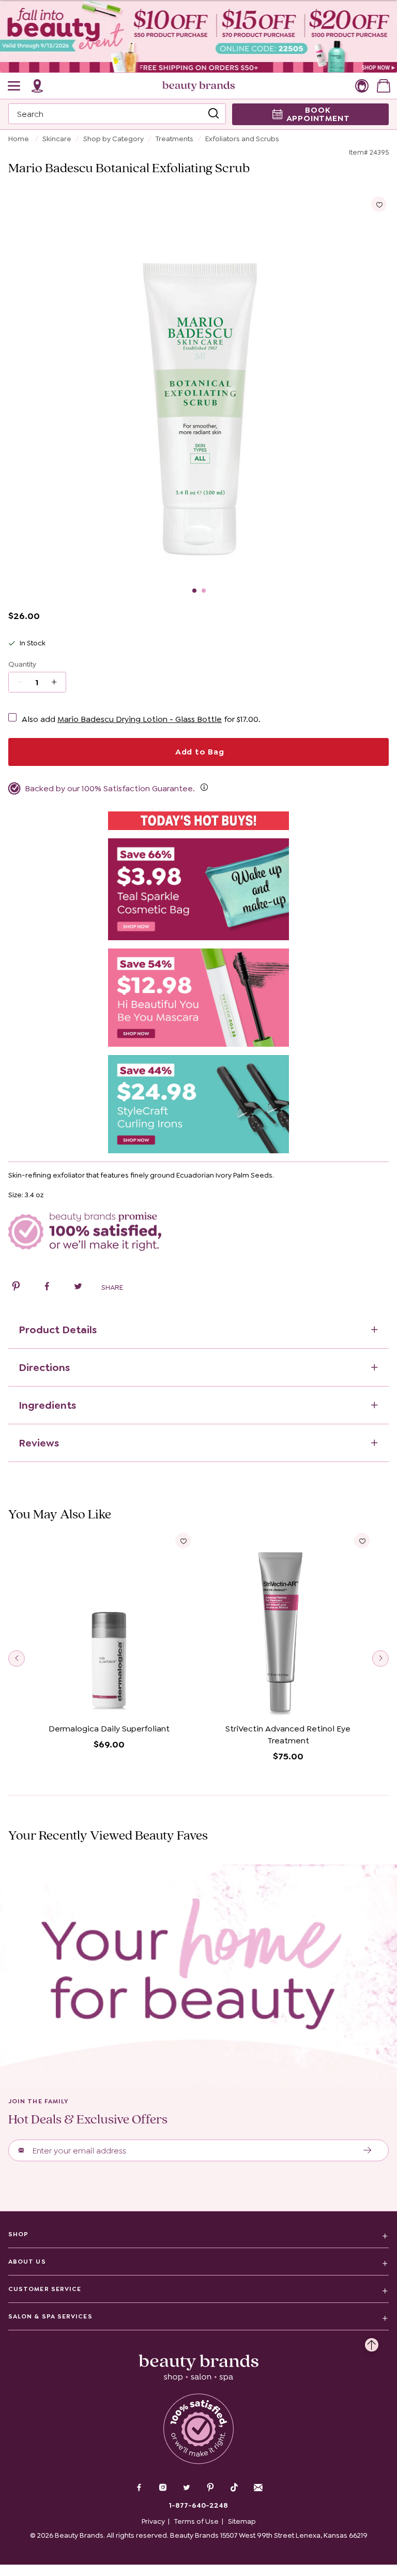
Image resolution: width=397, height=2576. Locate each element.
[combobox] (117, 114)
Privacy (153, 2521)
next (380, 1659)
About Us (27, 2262)
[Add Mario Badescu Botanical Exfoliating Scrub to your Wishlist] (379, 204)
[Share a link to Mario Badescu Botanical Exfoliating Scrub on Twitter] (78, 1288)
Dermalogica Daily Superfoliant (109, 1729)
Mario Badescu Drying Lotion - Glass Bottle (140, 719)
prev (17, 1659)
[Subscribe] (368, 2150)
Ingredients (47, 1405)
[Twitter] (187, 2489)
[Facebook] (139, 2489)
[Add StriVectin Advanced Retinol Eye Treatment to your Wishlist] (362, 1541)
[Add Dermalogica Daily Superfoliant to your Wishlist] (183, 1541)
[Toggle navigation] (14, 86)
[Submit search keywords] (213, 114)
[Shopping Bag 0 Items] (384, 86)
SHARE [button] (112, 1287)
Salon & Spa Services (50, 2316)
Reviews (39, 1443)
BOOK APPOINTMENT (318, 114)
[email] (258, 2488)
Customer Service (45, 2289)
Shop (18, 2234)
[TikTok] (234, 2488)
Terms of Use (196, 2521)
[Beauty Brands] (198, 86)
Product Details (58, 1330)
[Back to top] (372, 2342)
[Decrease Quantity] (58, 682)
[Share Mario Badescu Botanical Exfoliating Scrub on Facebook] (47, 1288)
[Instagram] (163, 2489)
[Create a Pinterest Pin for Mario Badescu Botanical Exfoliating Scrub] (16, 1288)
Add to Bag (198, 752)
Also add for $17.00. (141, 719)
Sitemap (242, 2521)
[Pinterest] (210, 2489)
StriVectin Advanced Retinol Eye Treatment (288, 1735)
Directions (44, 1367)
